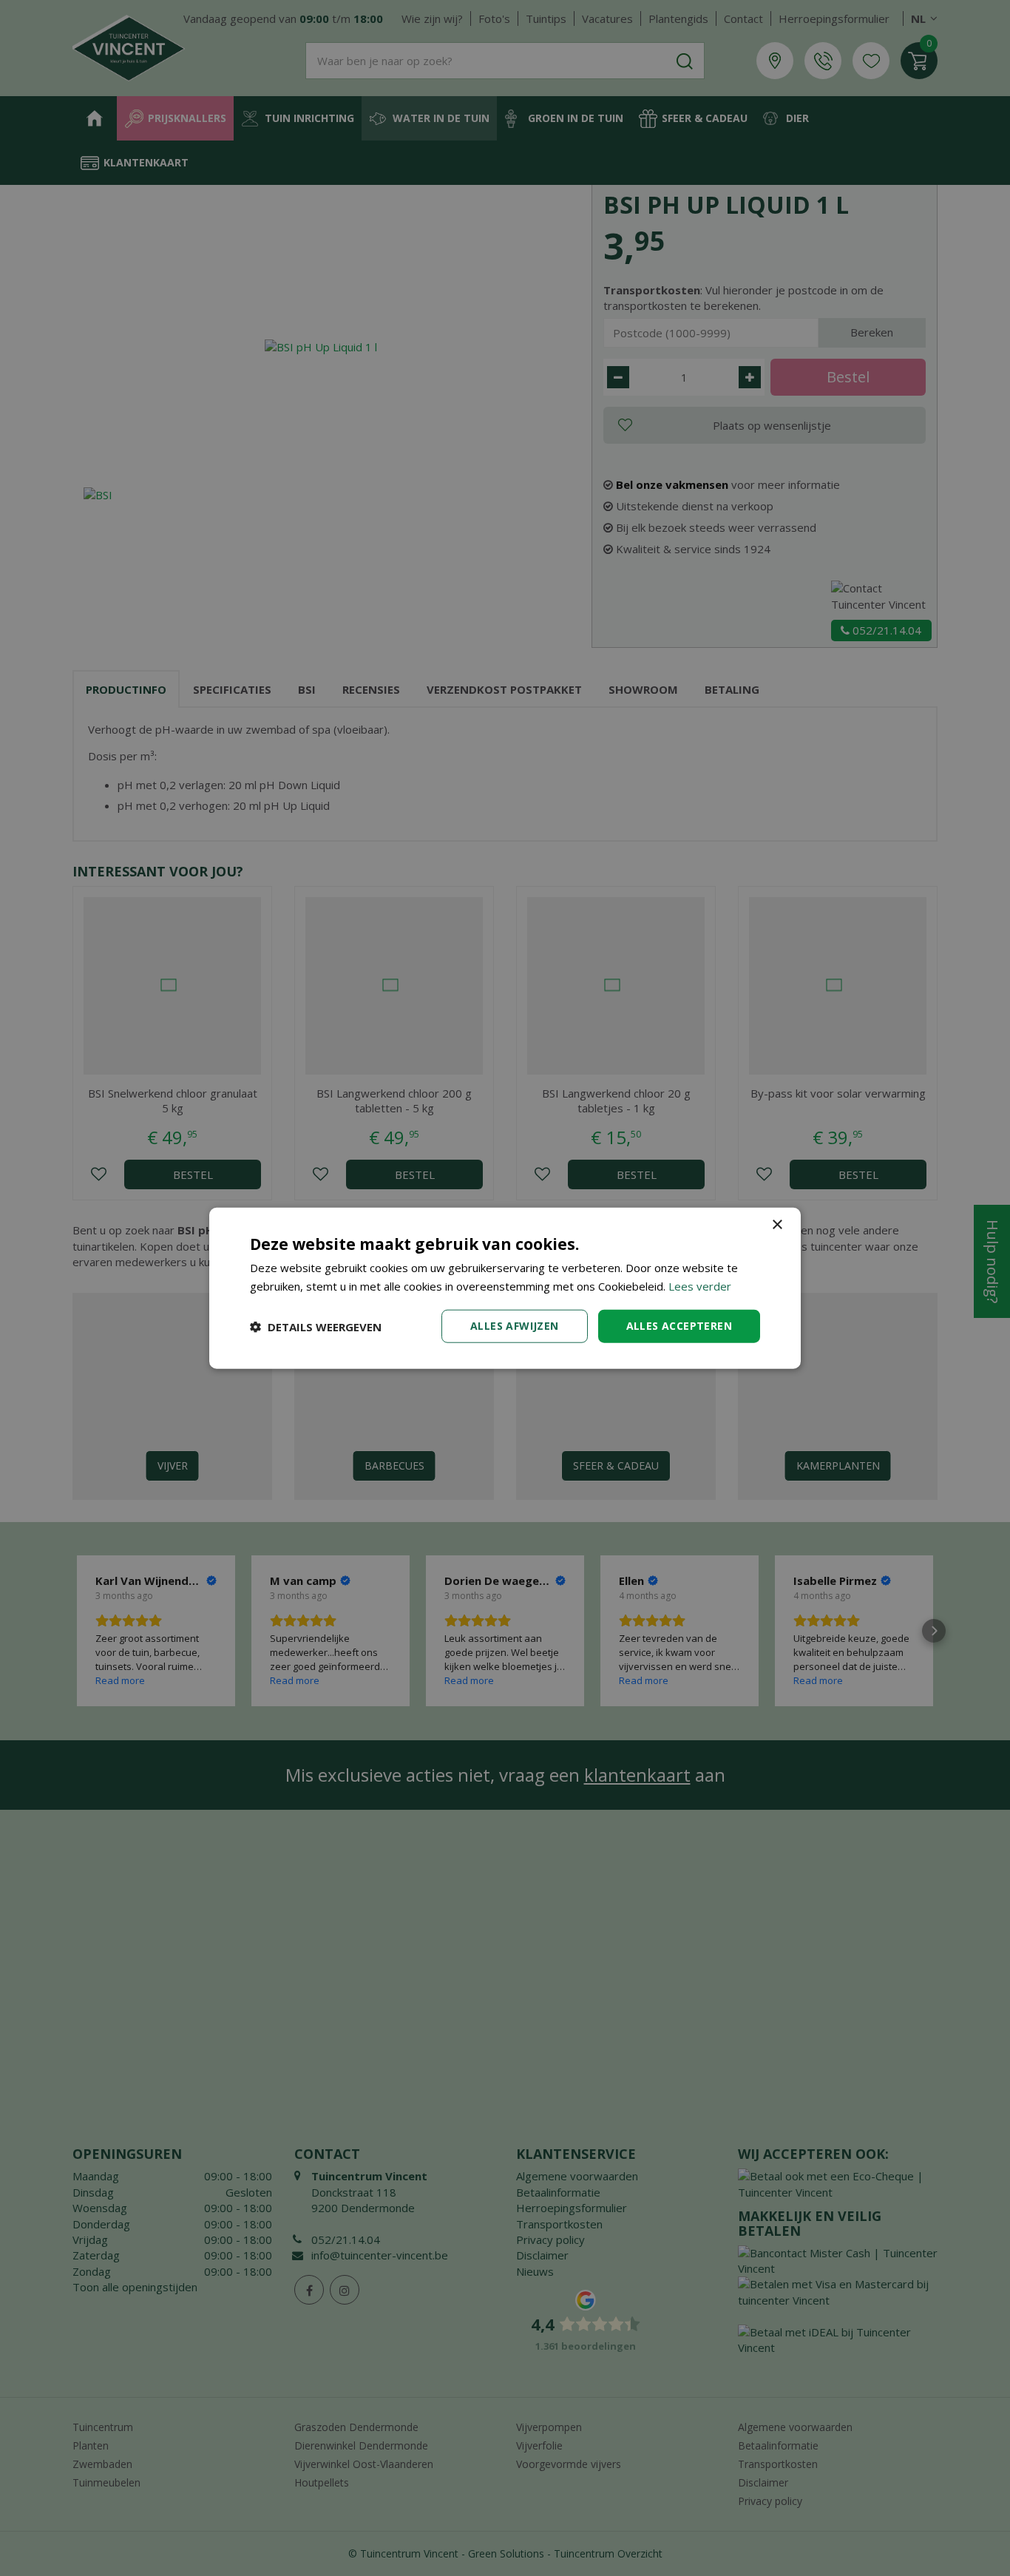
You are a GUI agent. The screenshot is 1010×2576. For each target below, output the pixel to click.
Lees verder (700, 1285)
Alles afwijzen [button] (515, 1326)
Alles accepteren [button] (679, 1326)
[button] (316, 1326)
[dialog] (505, 1288)
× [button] (777, 1224)
